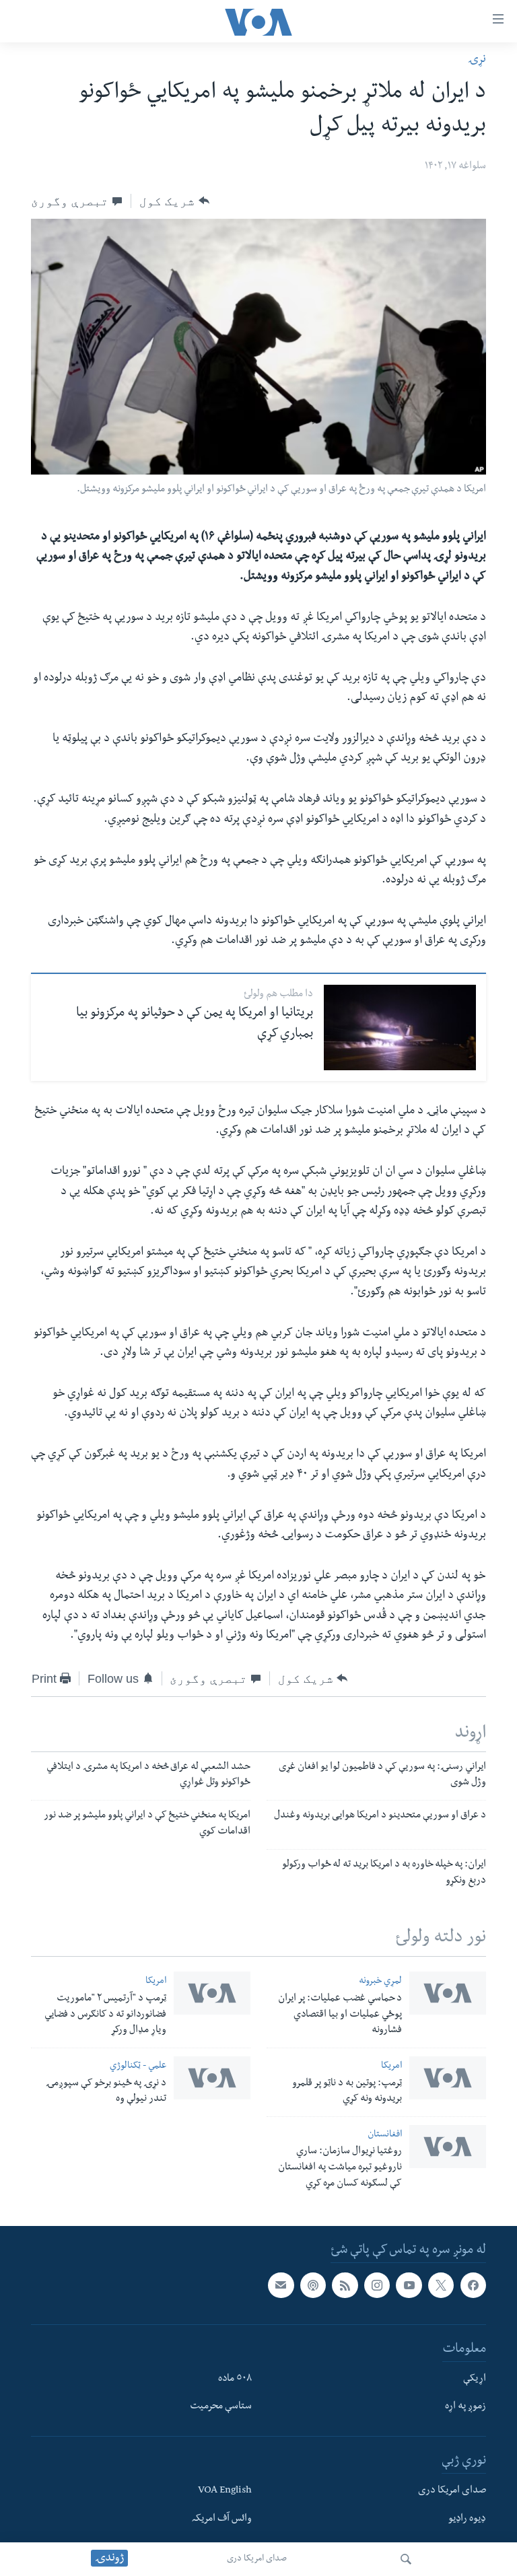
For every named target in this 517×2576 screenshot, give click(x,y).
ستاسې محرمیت (221, 2407)
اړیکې (475, 2379)
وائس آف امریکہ (222, 2519)
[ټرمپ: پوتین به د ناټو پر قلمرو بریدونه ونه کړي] (448, 2078)
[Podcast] (313, 2285)
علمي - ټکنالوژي (138, 2067)
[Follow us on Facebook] (473, 2285)
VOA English (225, 2491)
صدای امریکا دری (257, 2559)
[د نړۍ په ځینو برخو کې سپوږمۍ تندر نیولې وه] (212, 2078)
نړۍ (477, 60)
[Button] (174, 201)
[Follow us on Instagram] (377, 2285)
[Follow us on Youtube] (409, 2285)
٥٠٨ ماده (235, 2379)
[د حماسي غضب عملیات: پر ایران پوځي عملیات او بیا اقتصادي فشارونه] (448, 1993)
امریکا (156, 1982)
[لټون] (406, 2559)
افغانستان (385, 2135)
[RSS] (345, 2285)
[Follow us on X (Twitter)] (441, 2285)
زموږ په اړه (466, 2407)
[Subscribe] (281, 2285)
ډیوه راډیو (467, 2519)
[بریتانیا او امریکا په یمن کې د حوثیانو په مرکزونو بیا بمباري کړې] (400, 1028)
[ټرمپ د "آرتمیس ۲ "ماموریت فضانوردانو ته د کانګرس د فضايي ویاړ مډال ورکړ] (212, 1993)
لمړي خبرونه (380, 1982)
